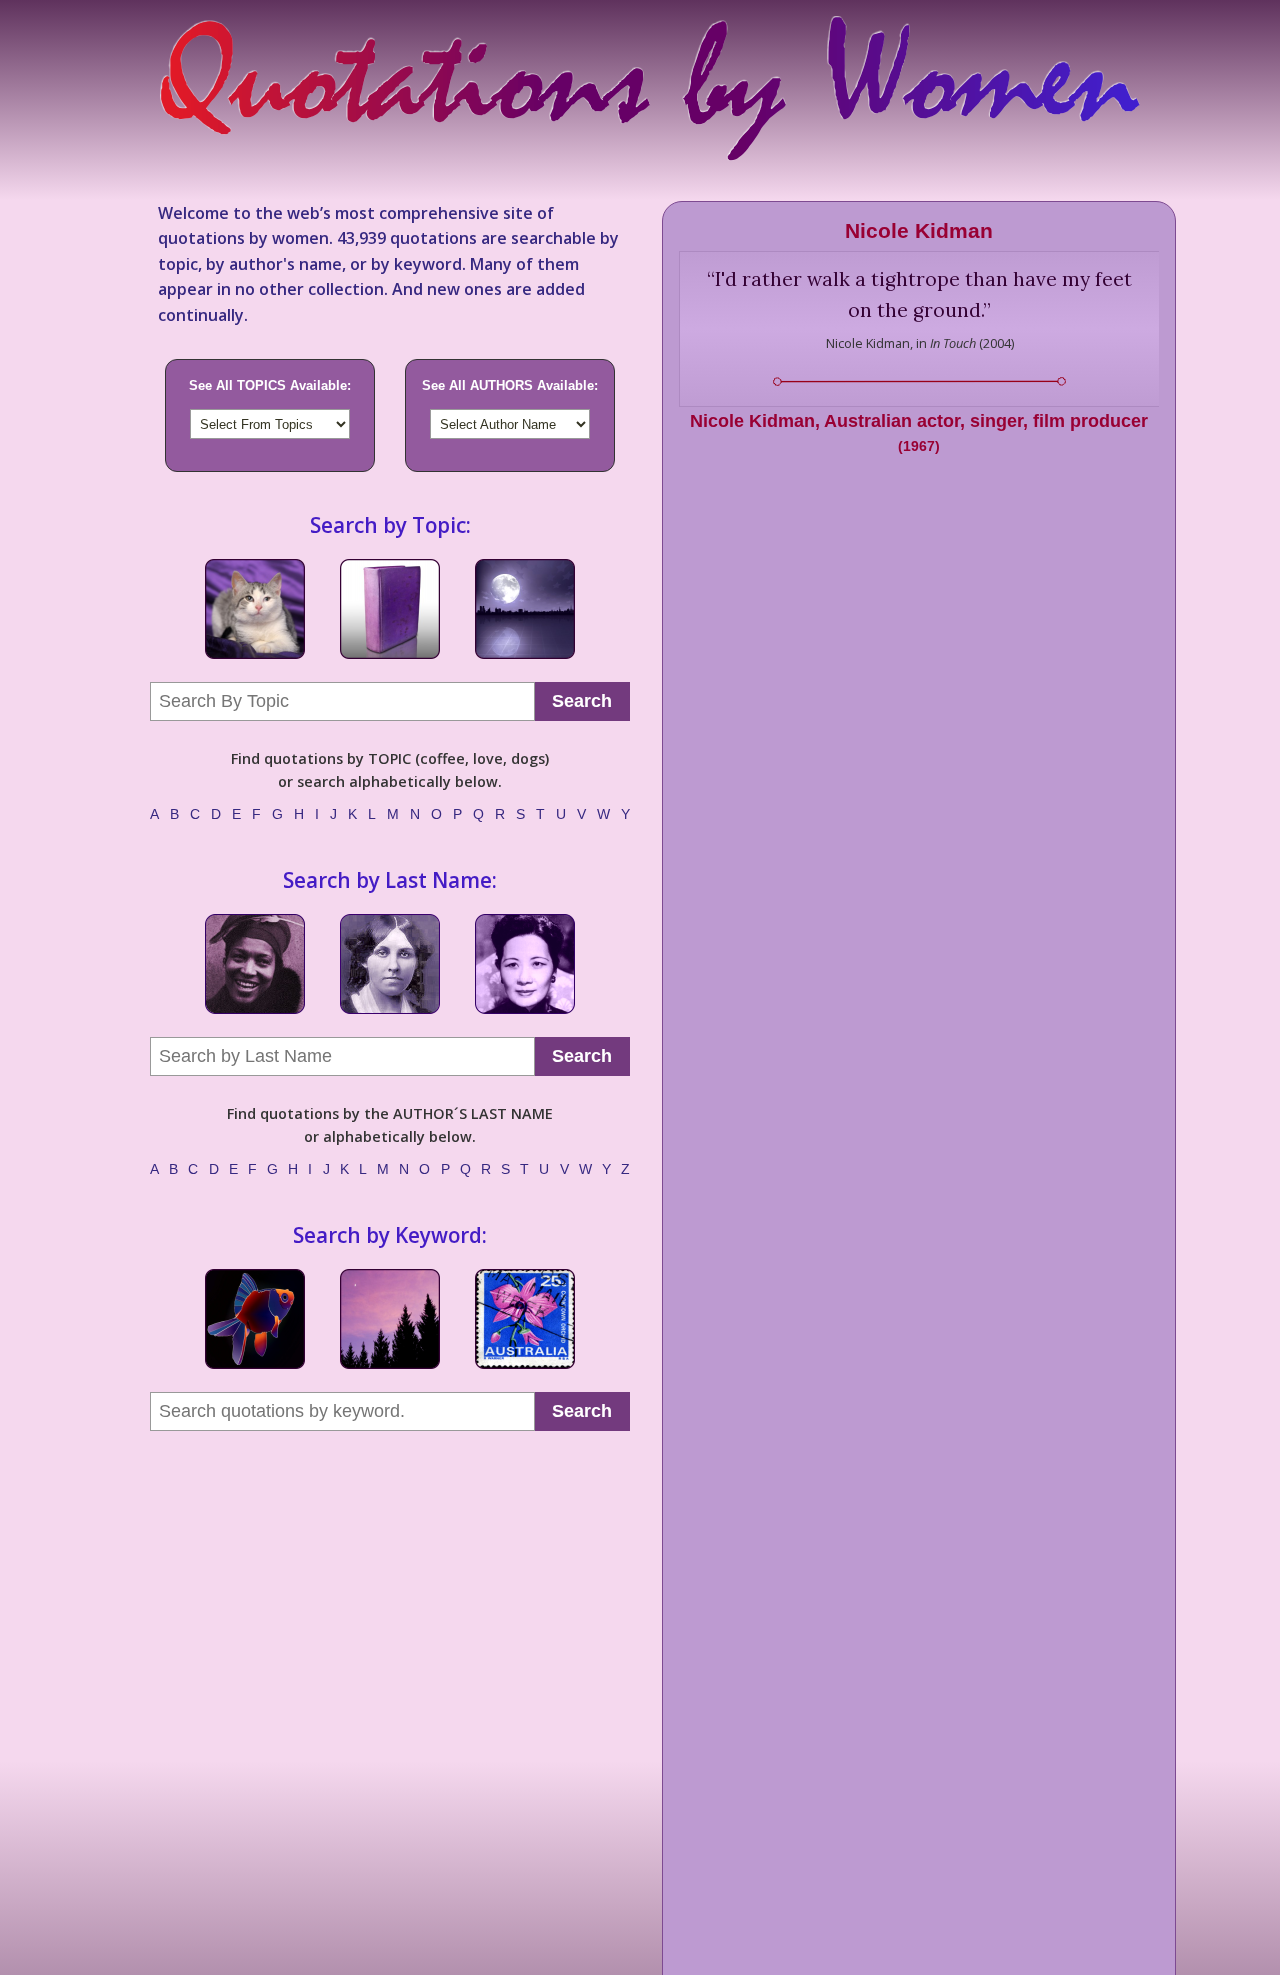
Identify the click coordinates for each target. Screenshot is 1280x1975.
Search (582, 701)
